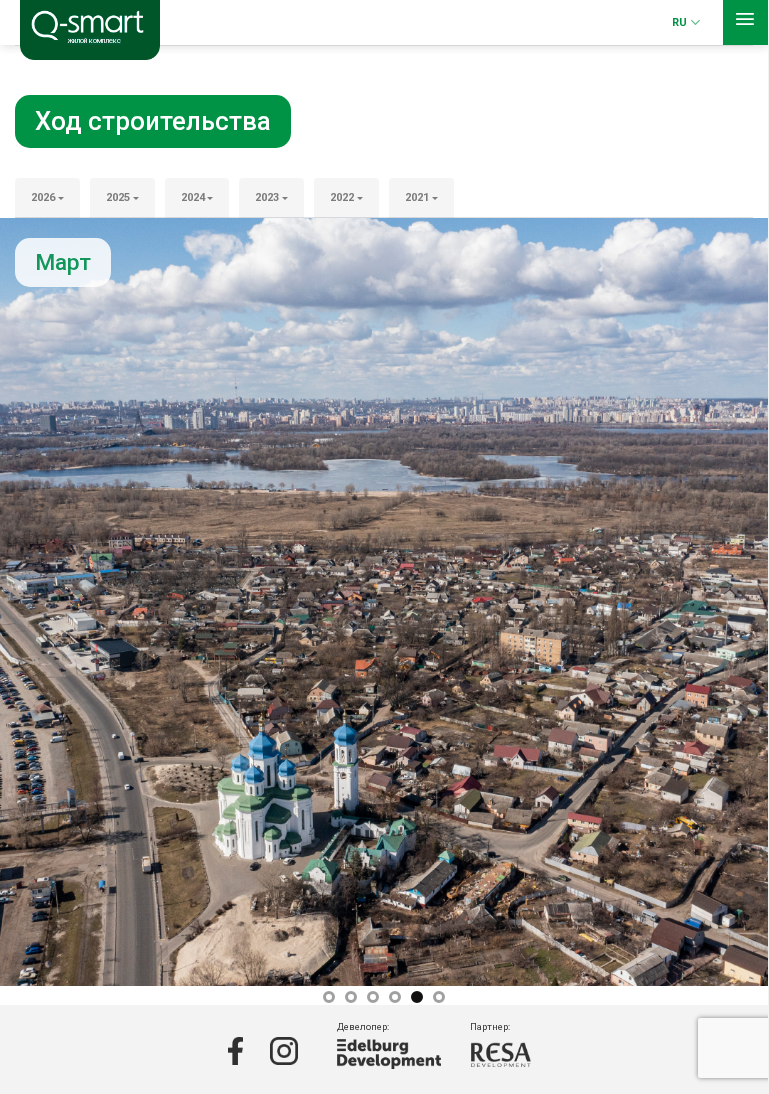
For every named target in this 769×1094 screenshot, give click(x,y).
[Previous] (41, 602)
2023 (267, 197)
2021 (417, 197)
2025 (118, 197)
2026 (43, 197)
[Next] (727, 602)
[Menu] (745, 22)
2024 (193, 197)
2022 (342, 197)
